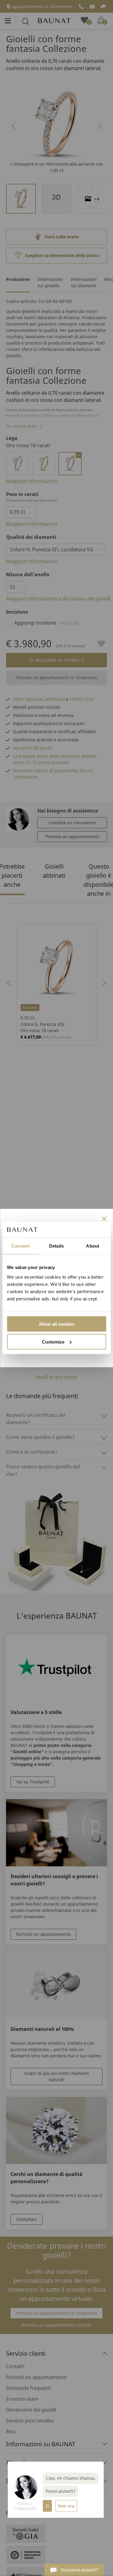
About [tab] (93, 1246)
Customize (53, 1342)
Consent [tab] (20, 1246)
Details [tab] (56, 1246)
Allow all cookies (57, 1324)
